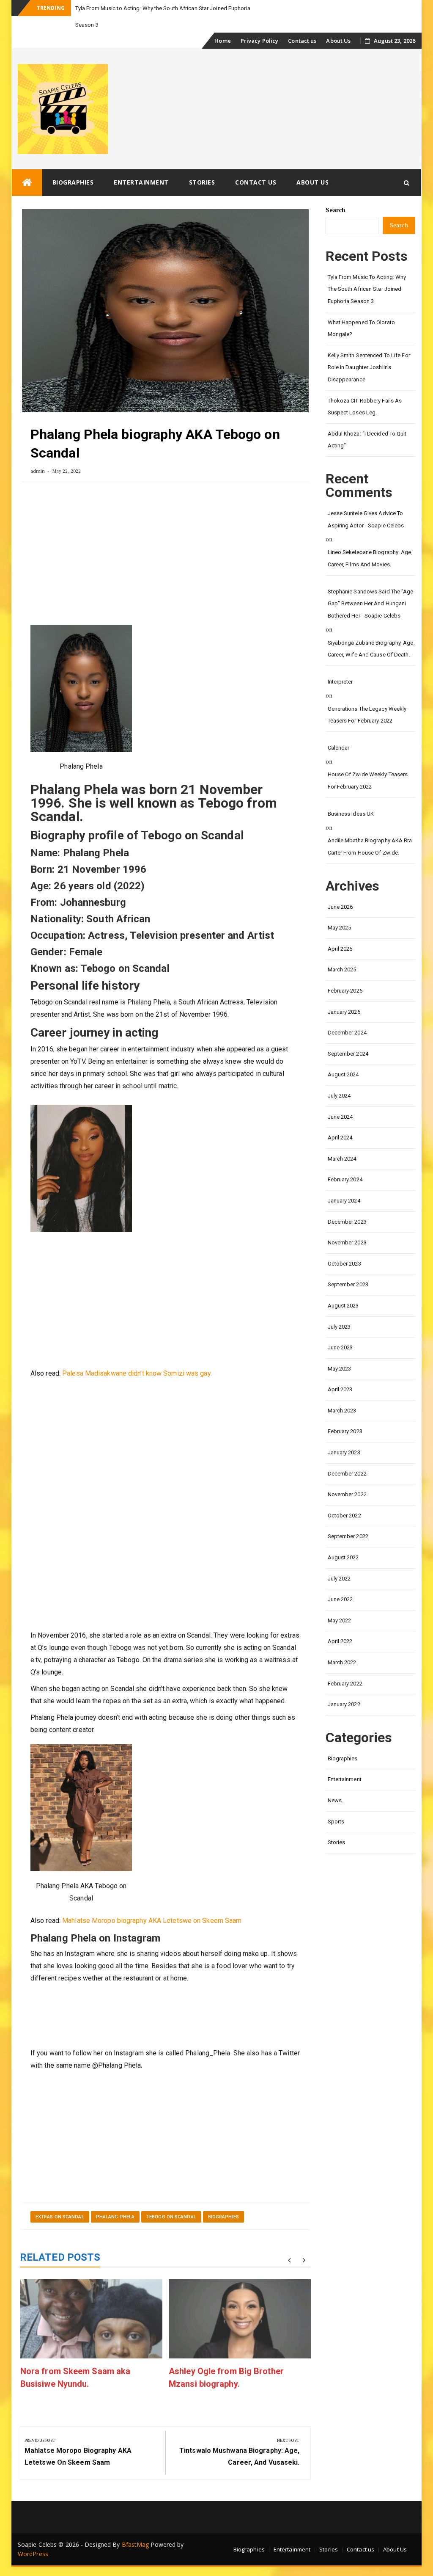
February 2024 (345, 1163)
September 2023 (348, 1268)
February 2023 (345, 1415)
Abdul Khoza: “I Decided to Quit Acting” (367, 423)
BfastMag (136, 2528)
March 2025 (342, 953)
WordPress (33, 2537)
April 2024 (340, 1121)
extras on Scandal (60, 2200)
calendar (339, 731)
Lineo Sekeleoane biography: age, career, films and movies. (370, 542)
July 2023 (339, 1310)
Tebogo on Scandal (171, 2200)
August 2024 (343, 1058)
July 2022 (339, 1562)
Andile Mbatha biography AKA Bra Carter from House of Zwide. (370, 830)
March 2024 (342, 1142)
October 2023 (344, 1247)
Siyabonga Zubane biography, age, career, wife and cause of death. (371, 632)
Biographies (73, 166)
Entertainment (141, 166)
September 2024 (348, 1037)
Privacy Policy (259, 24)
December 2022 (347, 1457)
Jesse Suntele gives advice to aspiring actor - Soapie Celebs (366, 503)
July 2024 (339, 1079)
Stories (202, 166)
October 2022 (344, 1499)
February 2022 (345, 1667)
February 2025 (345, 974)
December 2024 (347, 1016)
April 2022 (340, 1625)
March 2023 (342, 1394)
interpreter (340, 665)
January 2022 (344, 1688)
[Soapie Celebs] (27, 166)
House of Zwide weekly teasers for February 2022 (368, 764)
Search (336, 193)
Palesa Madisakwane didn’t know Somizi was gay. (137, 1357)
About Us (338, 24)
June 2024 (340, 1100)
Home (222, 24)
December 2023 (347, 1205)
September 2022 (348, 1520)
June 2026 (340, 890)
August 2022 (343, 1541)
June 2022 (340, 1583)
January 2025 (344, 995)
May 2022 (340, 1604)
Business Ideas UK (351, 797)
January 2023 (344, 1436)
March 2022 (342, 1646)
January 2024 (344, 1184)
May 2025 (340, 911)
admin (38, 454)
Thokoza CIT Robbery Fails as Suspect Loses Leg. (365, 390)
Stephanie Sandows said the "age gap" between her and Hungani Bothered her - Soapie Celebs (371, 587)
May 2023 (340, 1352)
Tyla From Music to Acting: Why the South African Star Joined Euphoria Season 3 (367, 273)
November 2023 (347, 1226)
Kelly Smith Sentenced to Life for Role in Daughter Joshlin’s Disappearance (369, 351)
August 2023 (343, 1289)
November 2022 (347, 1478)
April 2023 (340, 1373)
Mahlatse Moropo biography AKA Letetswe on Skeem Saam (152, 1904)
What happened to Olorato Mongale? (361, 312)
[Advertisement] (165, 541)
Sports (336, 1805)
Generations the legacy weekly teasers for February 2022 (367, 698)
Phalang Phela (115, 2200)
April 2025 (340, 932)
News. (336, 1784)
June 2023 (340, 1331)
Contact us (302, 24)
